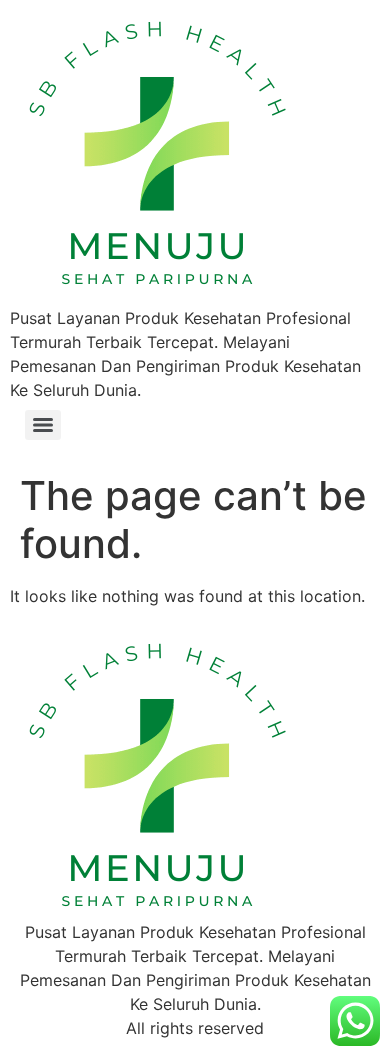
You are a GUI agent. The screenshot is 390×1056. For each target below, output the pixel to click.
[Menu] (43, 425)
